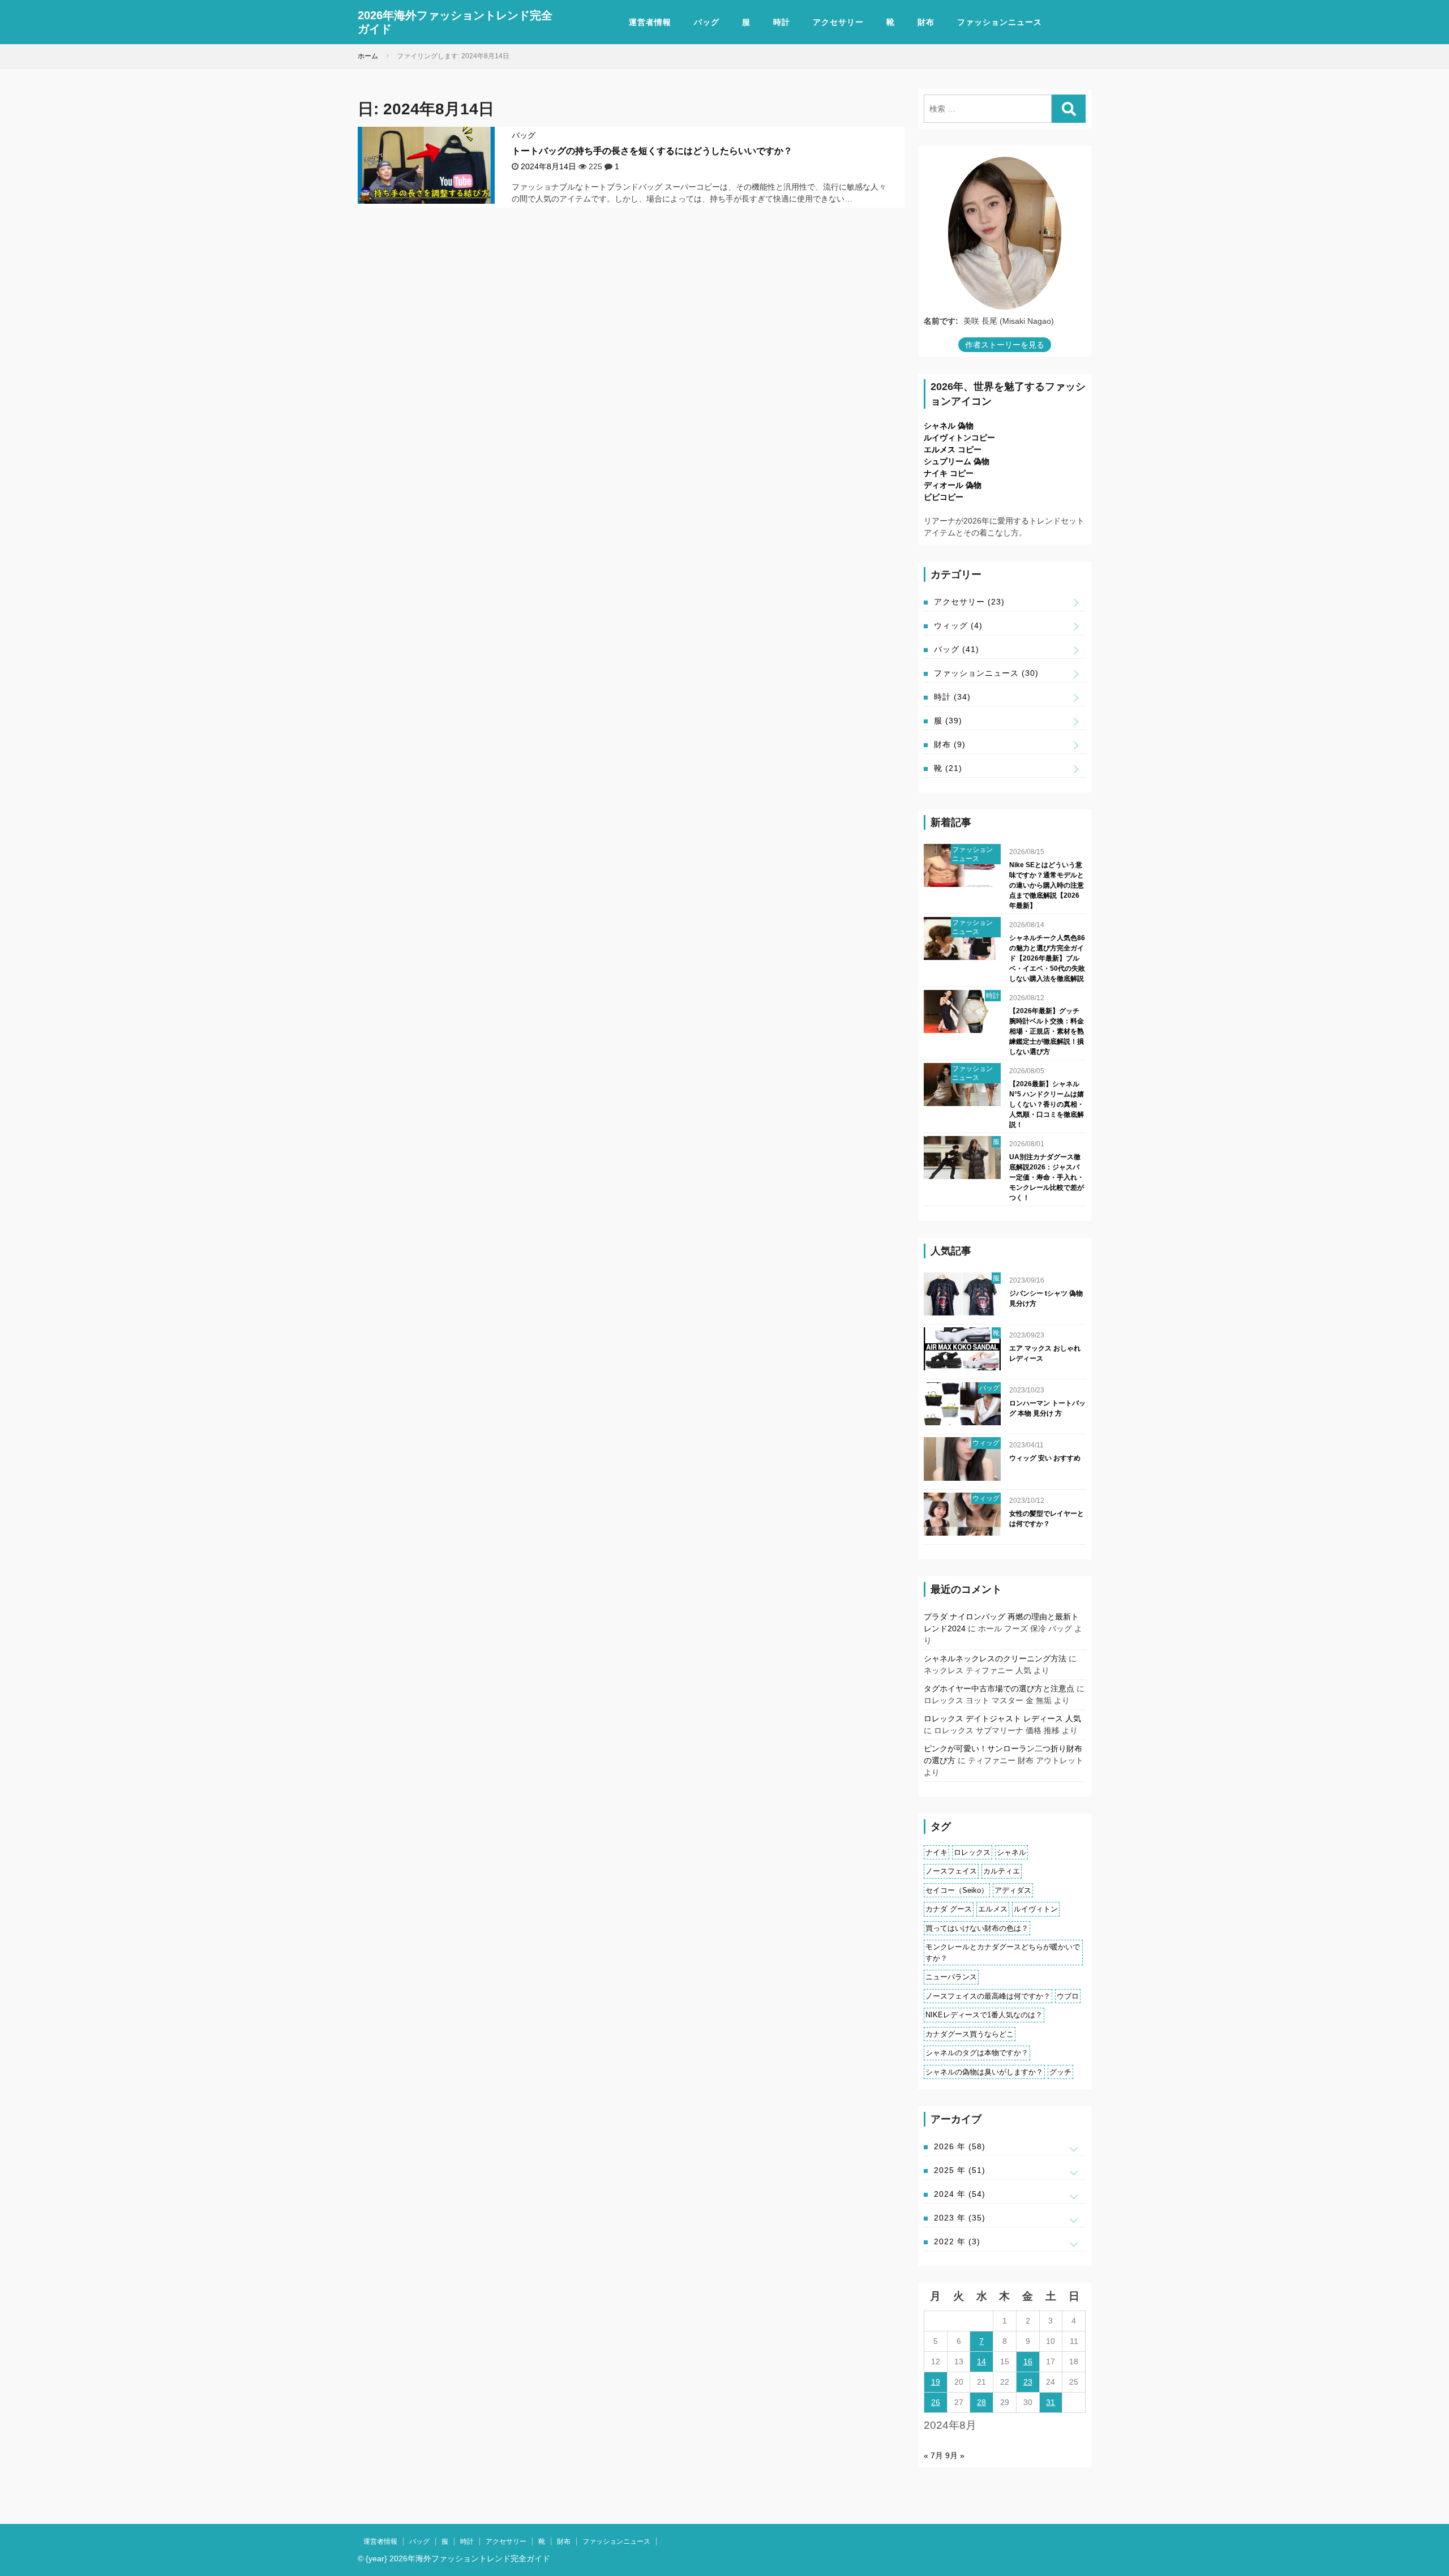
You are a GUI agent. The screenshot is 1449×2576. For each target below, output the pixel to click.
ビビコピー (944, 497)
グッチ (1060, 2072)
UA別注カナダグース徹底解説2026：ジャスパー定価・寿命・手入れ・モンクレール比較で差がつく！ (1047, 1177)
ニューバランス (951, 1977)
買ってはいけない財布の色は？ (977, 1928)
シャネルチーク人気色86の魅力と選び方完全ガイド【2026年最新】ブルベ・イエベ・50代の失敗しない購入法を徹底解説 (1047, 958)
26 (936, 2402)
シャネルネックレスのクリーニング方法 (995, 1658)
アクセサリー (838, 22)
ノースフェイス (951, 1871)
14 (981, 2361)
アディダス (1013, 1890)
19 (936, 2382)
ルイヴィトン (1036, 1909)
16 (1028, 2361)
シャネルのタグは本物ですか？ (977, 2053)
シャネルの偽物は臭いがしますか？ (984, 2072)
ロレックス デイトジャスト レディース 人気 (1002, 1718)
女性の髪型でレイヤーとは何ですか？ (1047, 1519)
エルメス (993, 1909)
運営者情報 (650, 22)
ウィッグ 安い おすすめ (1045, 1458)
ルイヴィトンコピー (959, 438)
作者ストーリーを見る (1005, 345)
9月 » (955, 2455)
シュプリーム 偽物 (957, 461)
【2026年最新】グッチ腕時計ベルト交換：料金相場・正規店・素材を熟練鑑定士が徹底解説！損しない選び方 (1047, 1031)
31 (1051, 2402)
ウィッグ (958, 625)
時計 (782, 22)
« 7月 (933, 2455)
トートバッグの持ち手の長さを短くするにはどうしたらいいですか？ (652, 151)
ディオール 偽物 (953, 485)
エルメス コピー (953, 449)
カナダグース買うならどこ (970, 2034)
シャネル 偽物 (949, 426)
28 (981, 2402)
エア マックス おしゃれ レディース (1045, 1353)
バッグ (707, 22)
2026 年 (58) (960, 2146)
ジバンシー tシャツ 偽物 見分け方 (1046, 1298)
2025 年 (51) (960, 2170)
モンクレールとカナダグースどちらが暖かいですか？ (1003, 1953)
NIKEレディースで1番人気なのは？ (984, 2015)
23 (1028, 2382)
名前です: (941, 321)
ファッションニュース (1000, 22)
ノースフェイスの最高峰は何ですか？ (988, 1996)
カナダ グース (949, 1909)
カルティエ (1002, 1871)
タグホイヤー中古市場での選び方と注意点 (999, 1688)
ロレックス (972, 1852)
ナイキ (936, 1852)
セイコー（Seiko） (957, 1890)
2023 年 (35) (960, 2218)
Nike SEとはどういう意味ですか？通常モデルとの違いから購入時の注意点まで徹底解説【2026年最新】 (1047, 885)
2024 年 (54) (960, 2194)
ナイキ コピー (949, 473)
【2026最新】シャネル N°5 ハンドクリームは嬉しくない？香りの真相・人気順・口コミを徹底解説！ (1047, 1104)
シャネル (1011, 1852)
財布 (926, 22)
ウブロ (1068, 1996)
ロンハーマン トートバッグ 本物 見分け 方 (1047, 1408)
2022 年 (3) (957, 2241)
